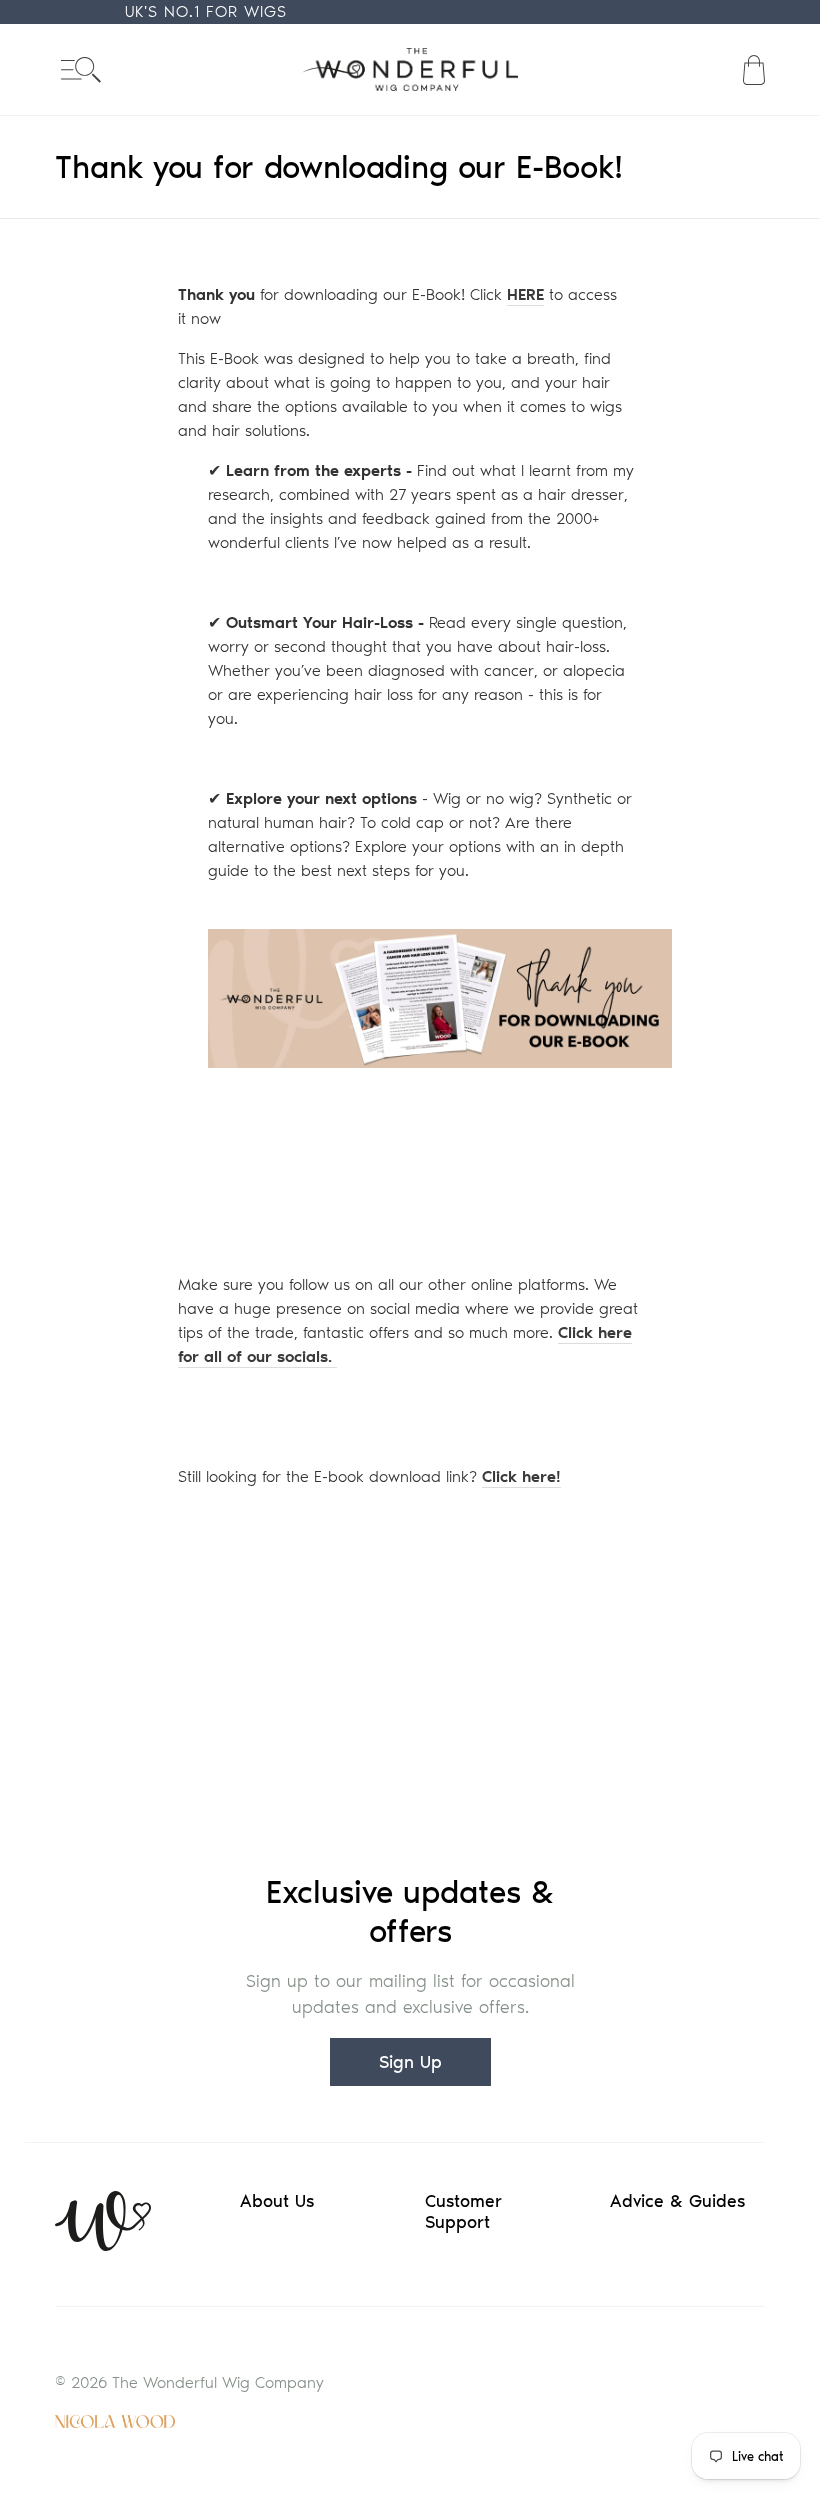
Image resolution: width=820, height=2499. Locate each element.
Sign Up (410, 2062)
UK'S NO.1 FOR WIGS (206, 11)
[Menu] (81, 69)
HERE (525, 294)
